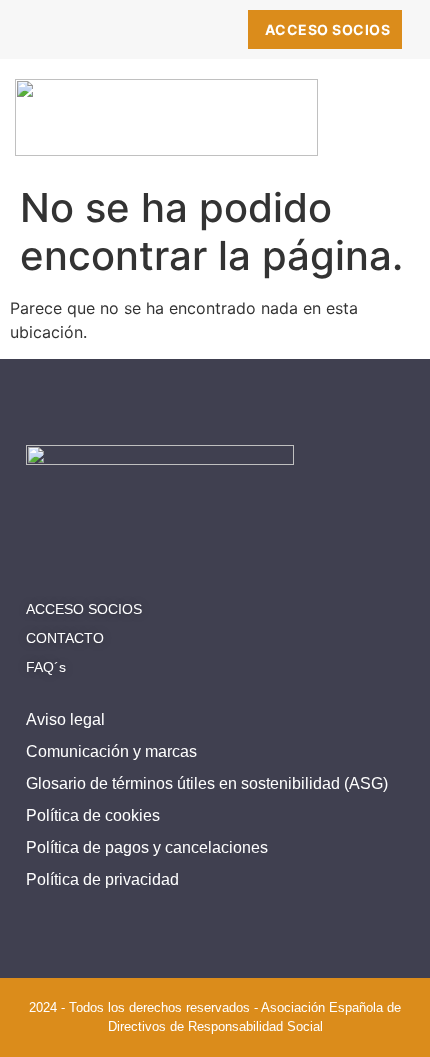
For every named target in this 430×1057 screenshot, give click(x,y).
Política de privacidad (102, 879)
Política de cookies (93, 815)
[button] (389, 126)
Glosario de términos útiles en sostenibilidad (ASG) (207, 783)
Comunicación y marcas (111, 751)
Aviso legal (65, 719)
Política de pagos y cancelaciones (147, 847)
